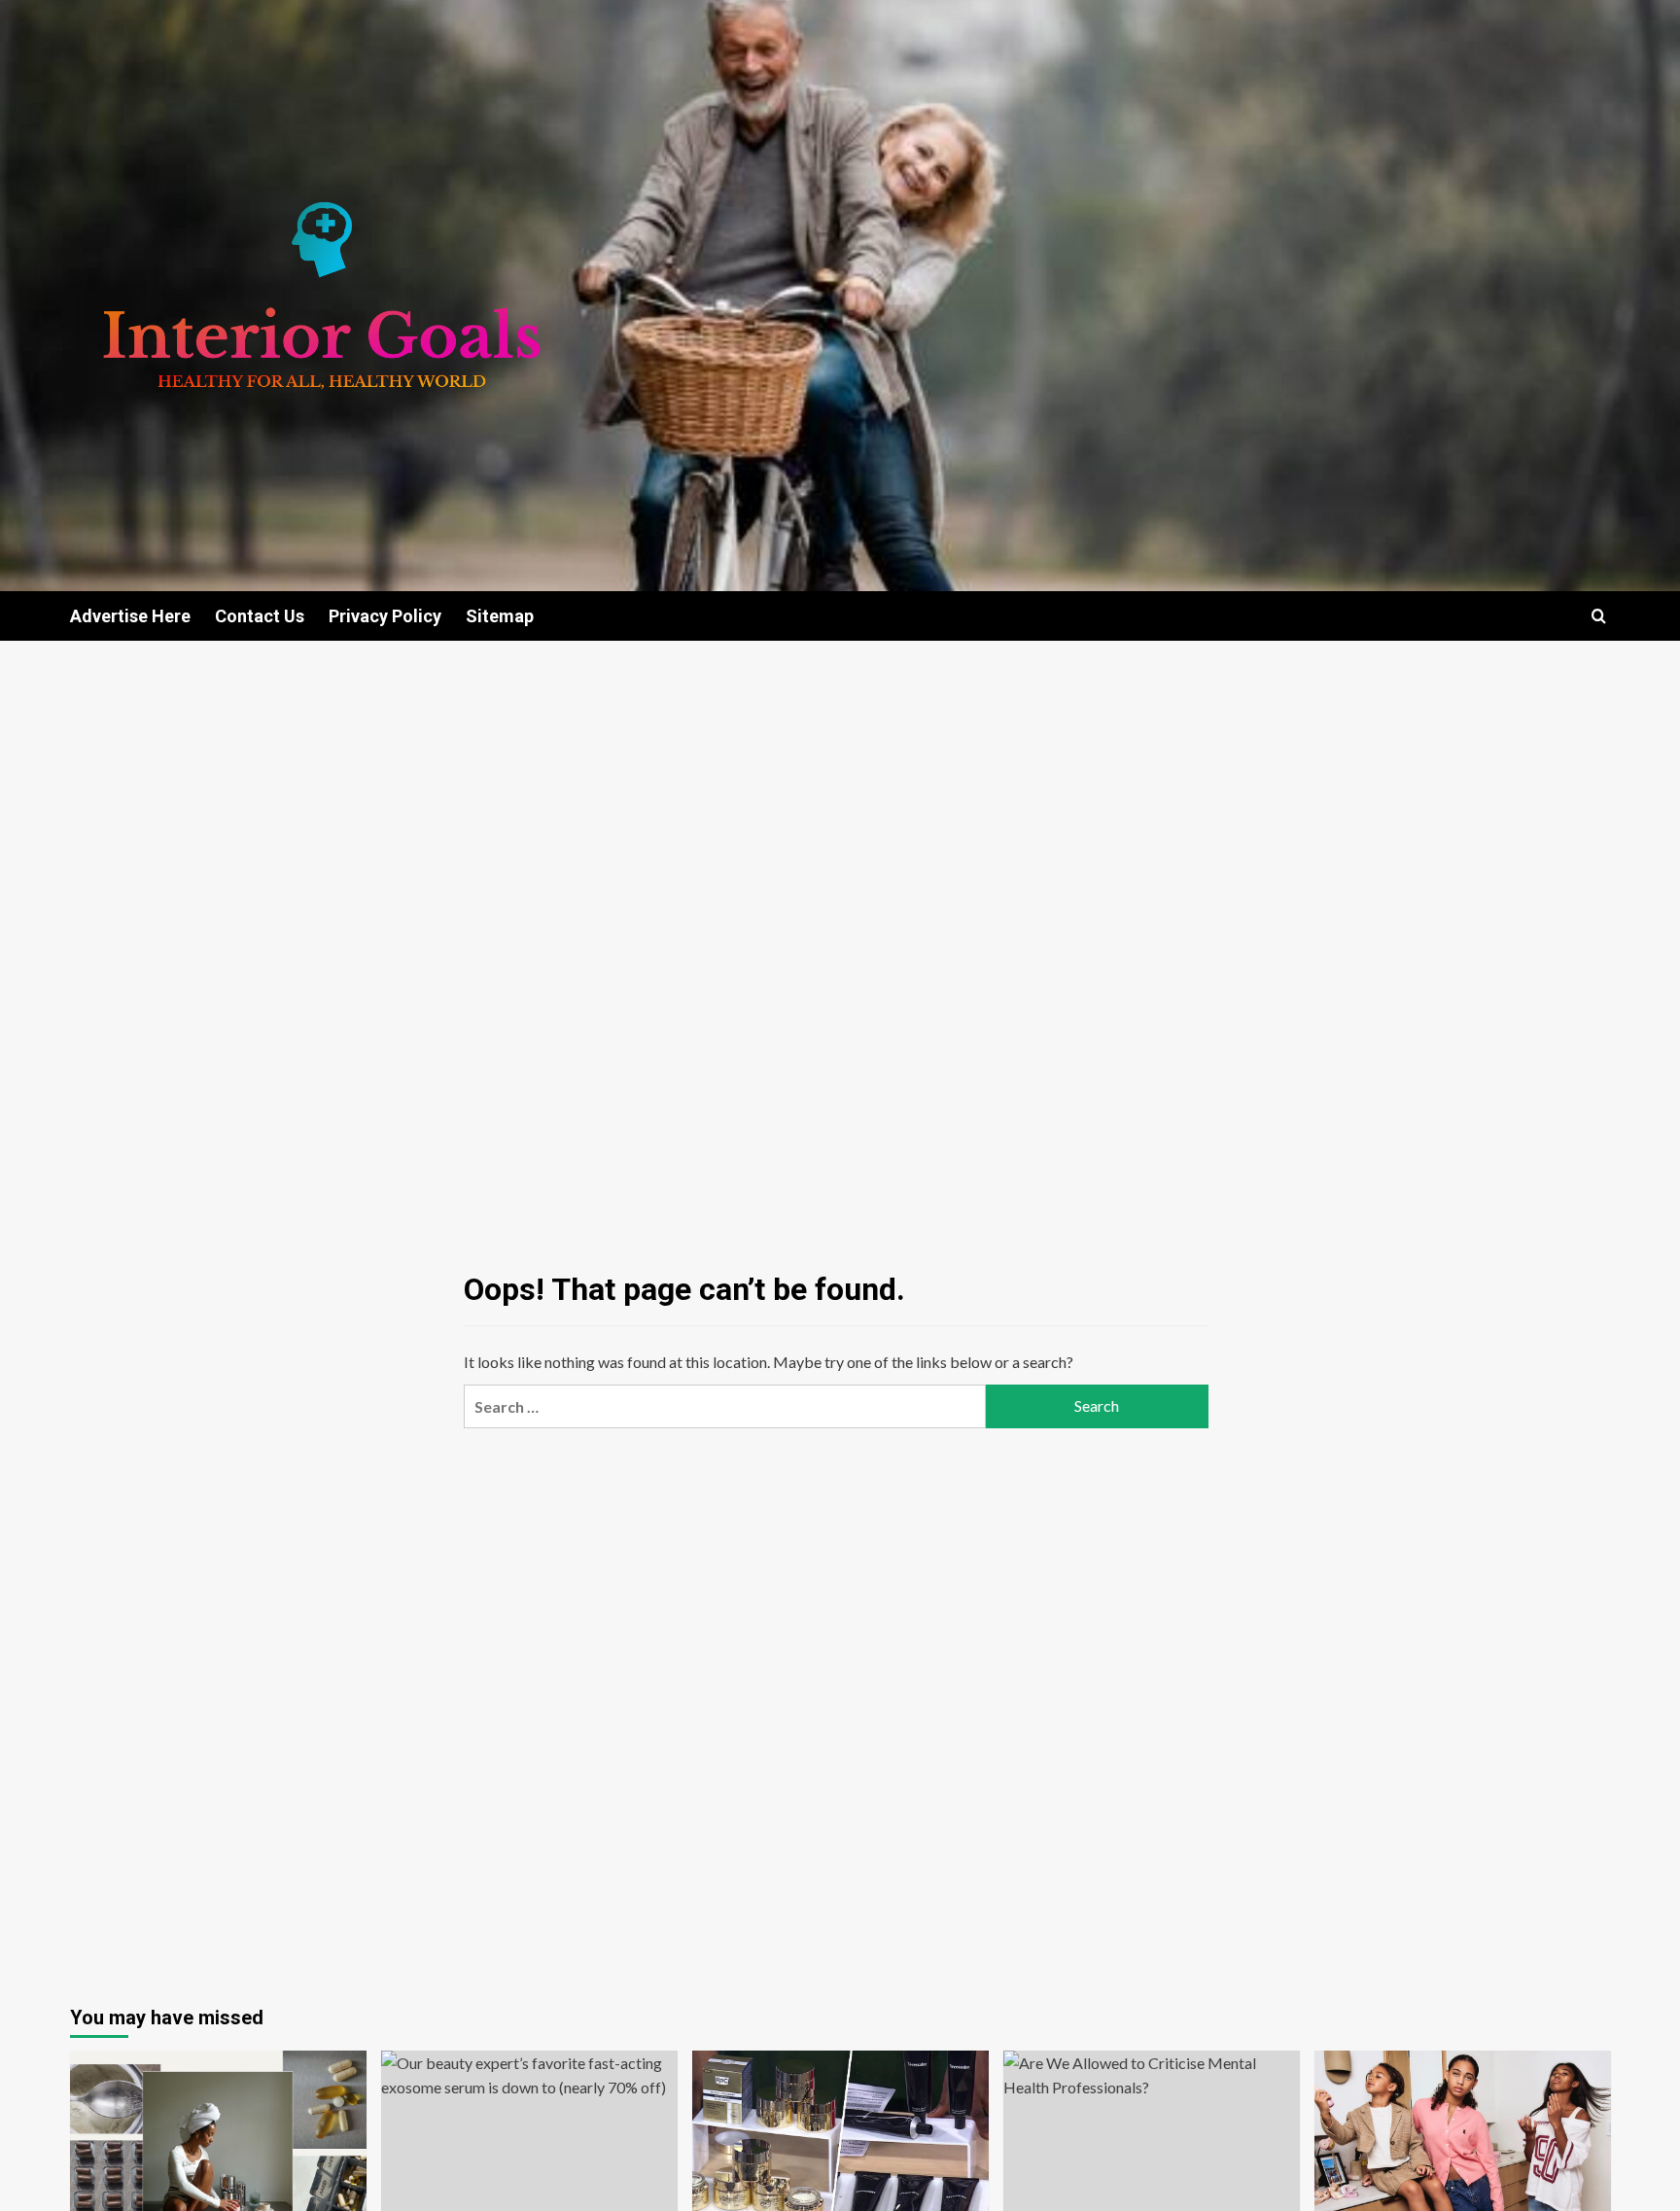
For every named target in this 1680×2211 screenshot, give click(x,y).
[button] (1599, 616)
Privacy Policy (385, 616)
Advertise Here (130, 616)
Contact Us (260, 616)
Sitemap (500, 616)
